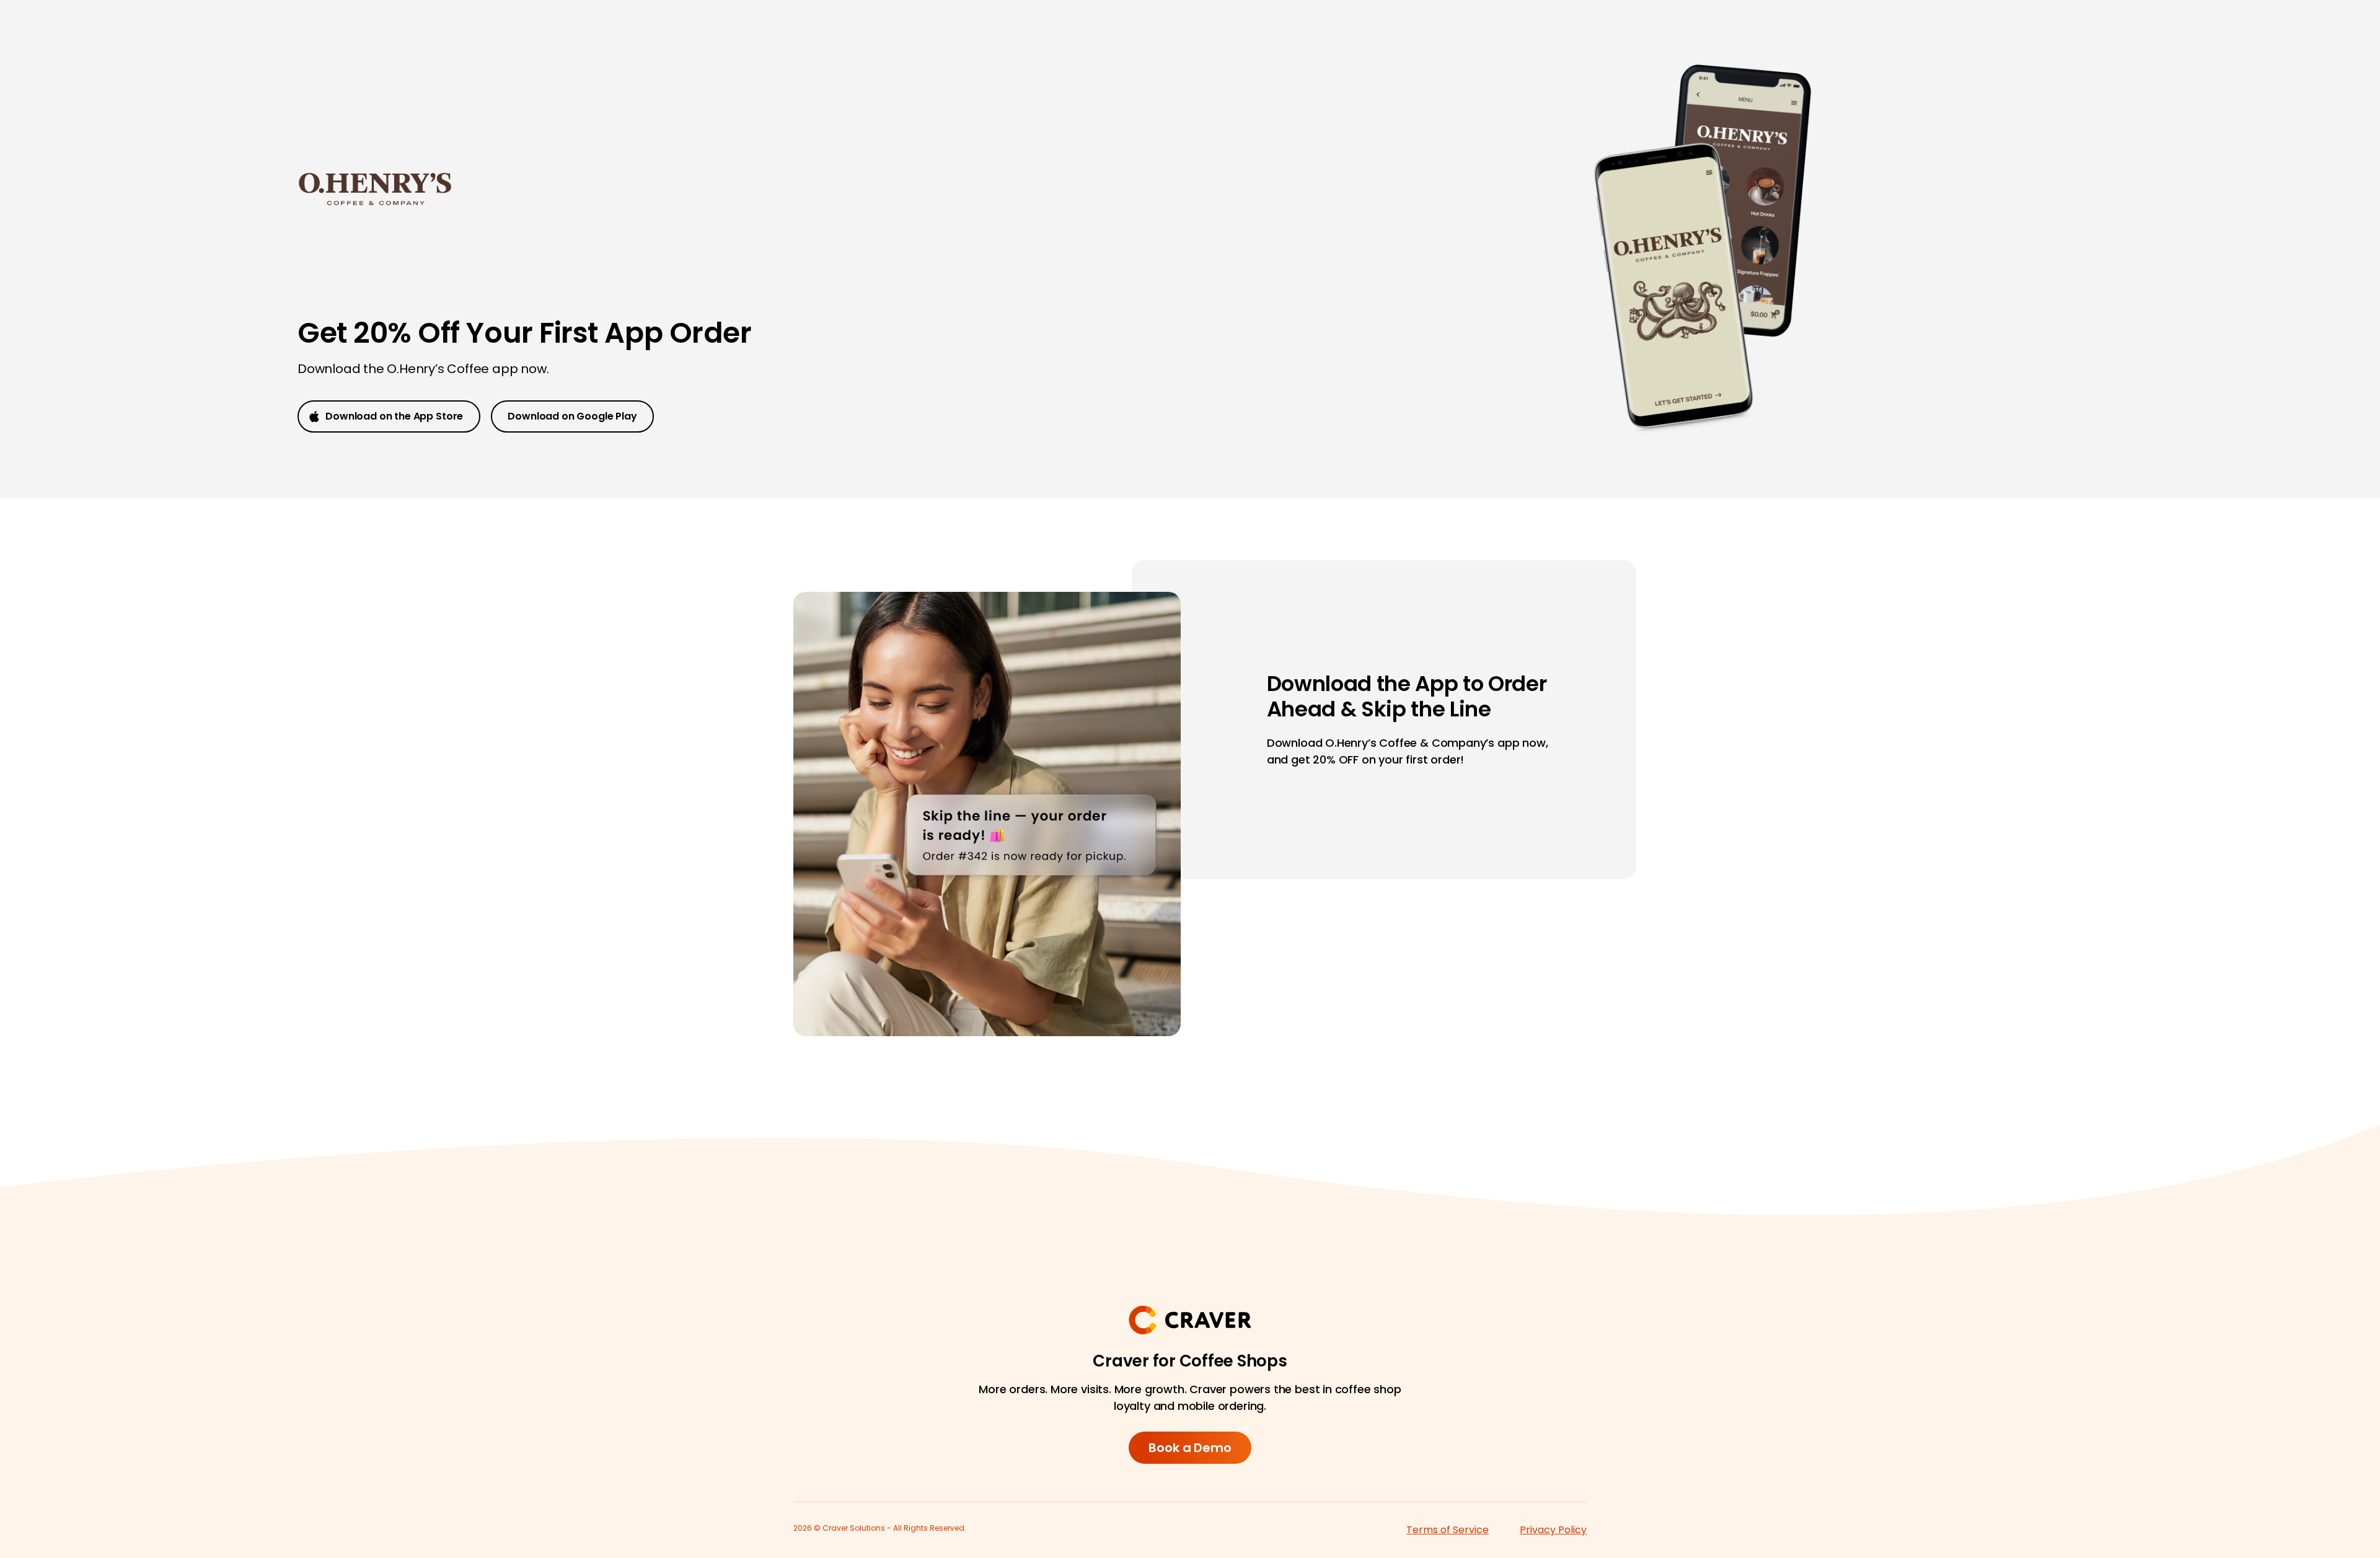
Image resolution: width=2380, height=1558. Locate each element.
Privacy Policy (1553, 1530)
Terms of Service (1448, 1530)
